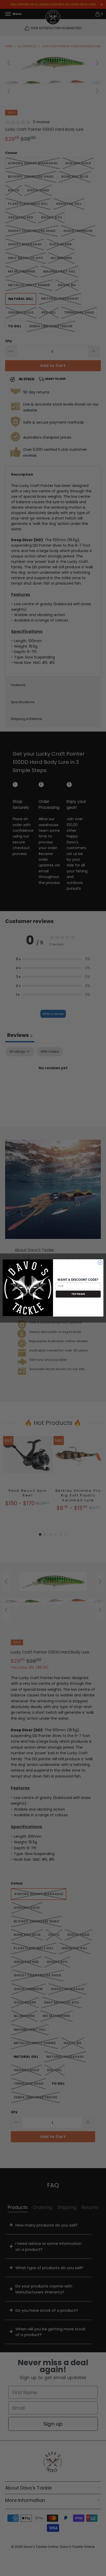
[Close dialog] (100, 1263)
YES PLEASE (78, 1294)
